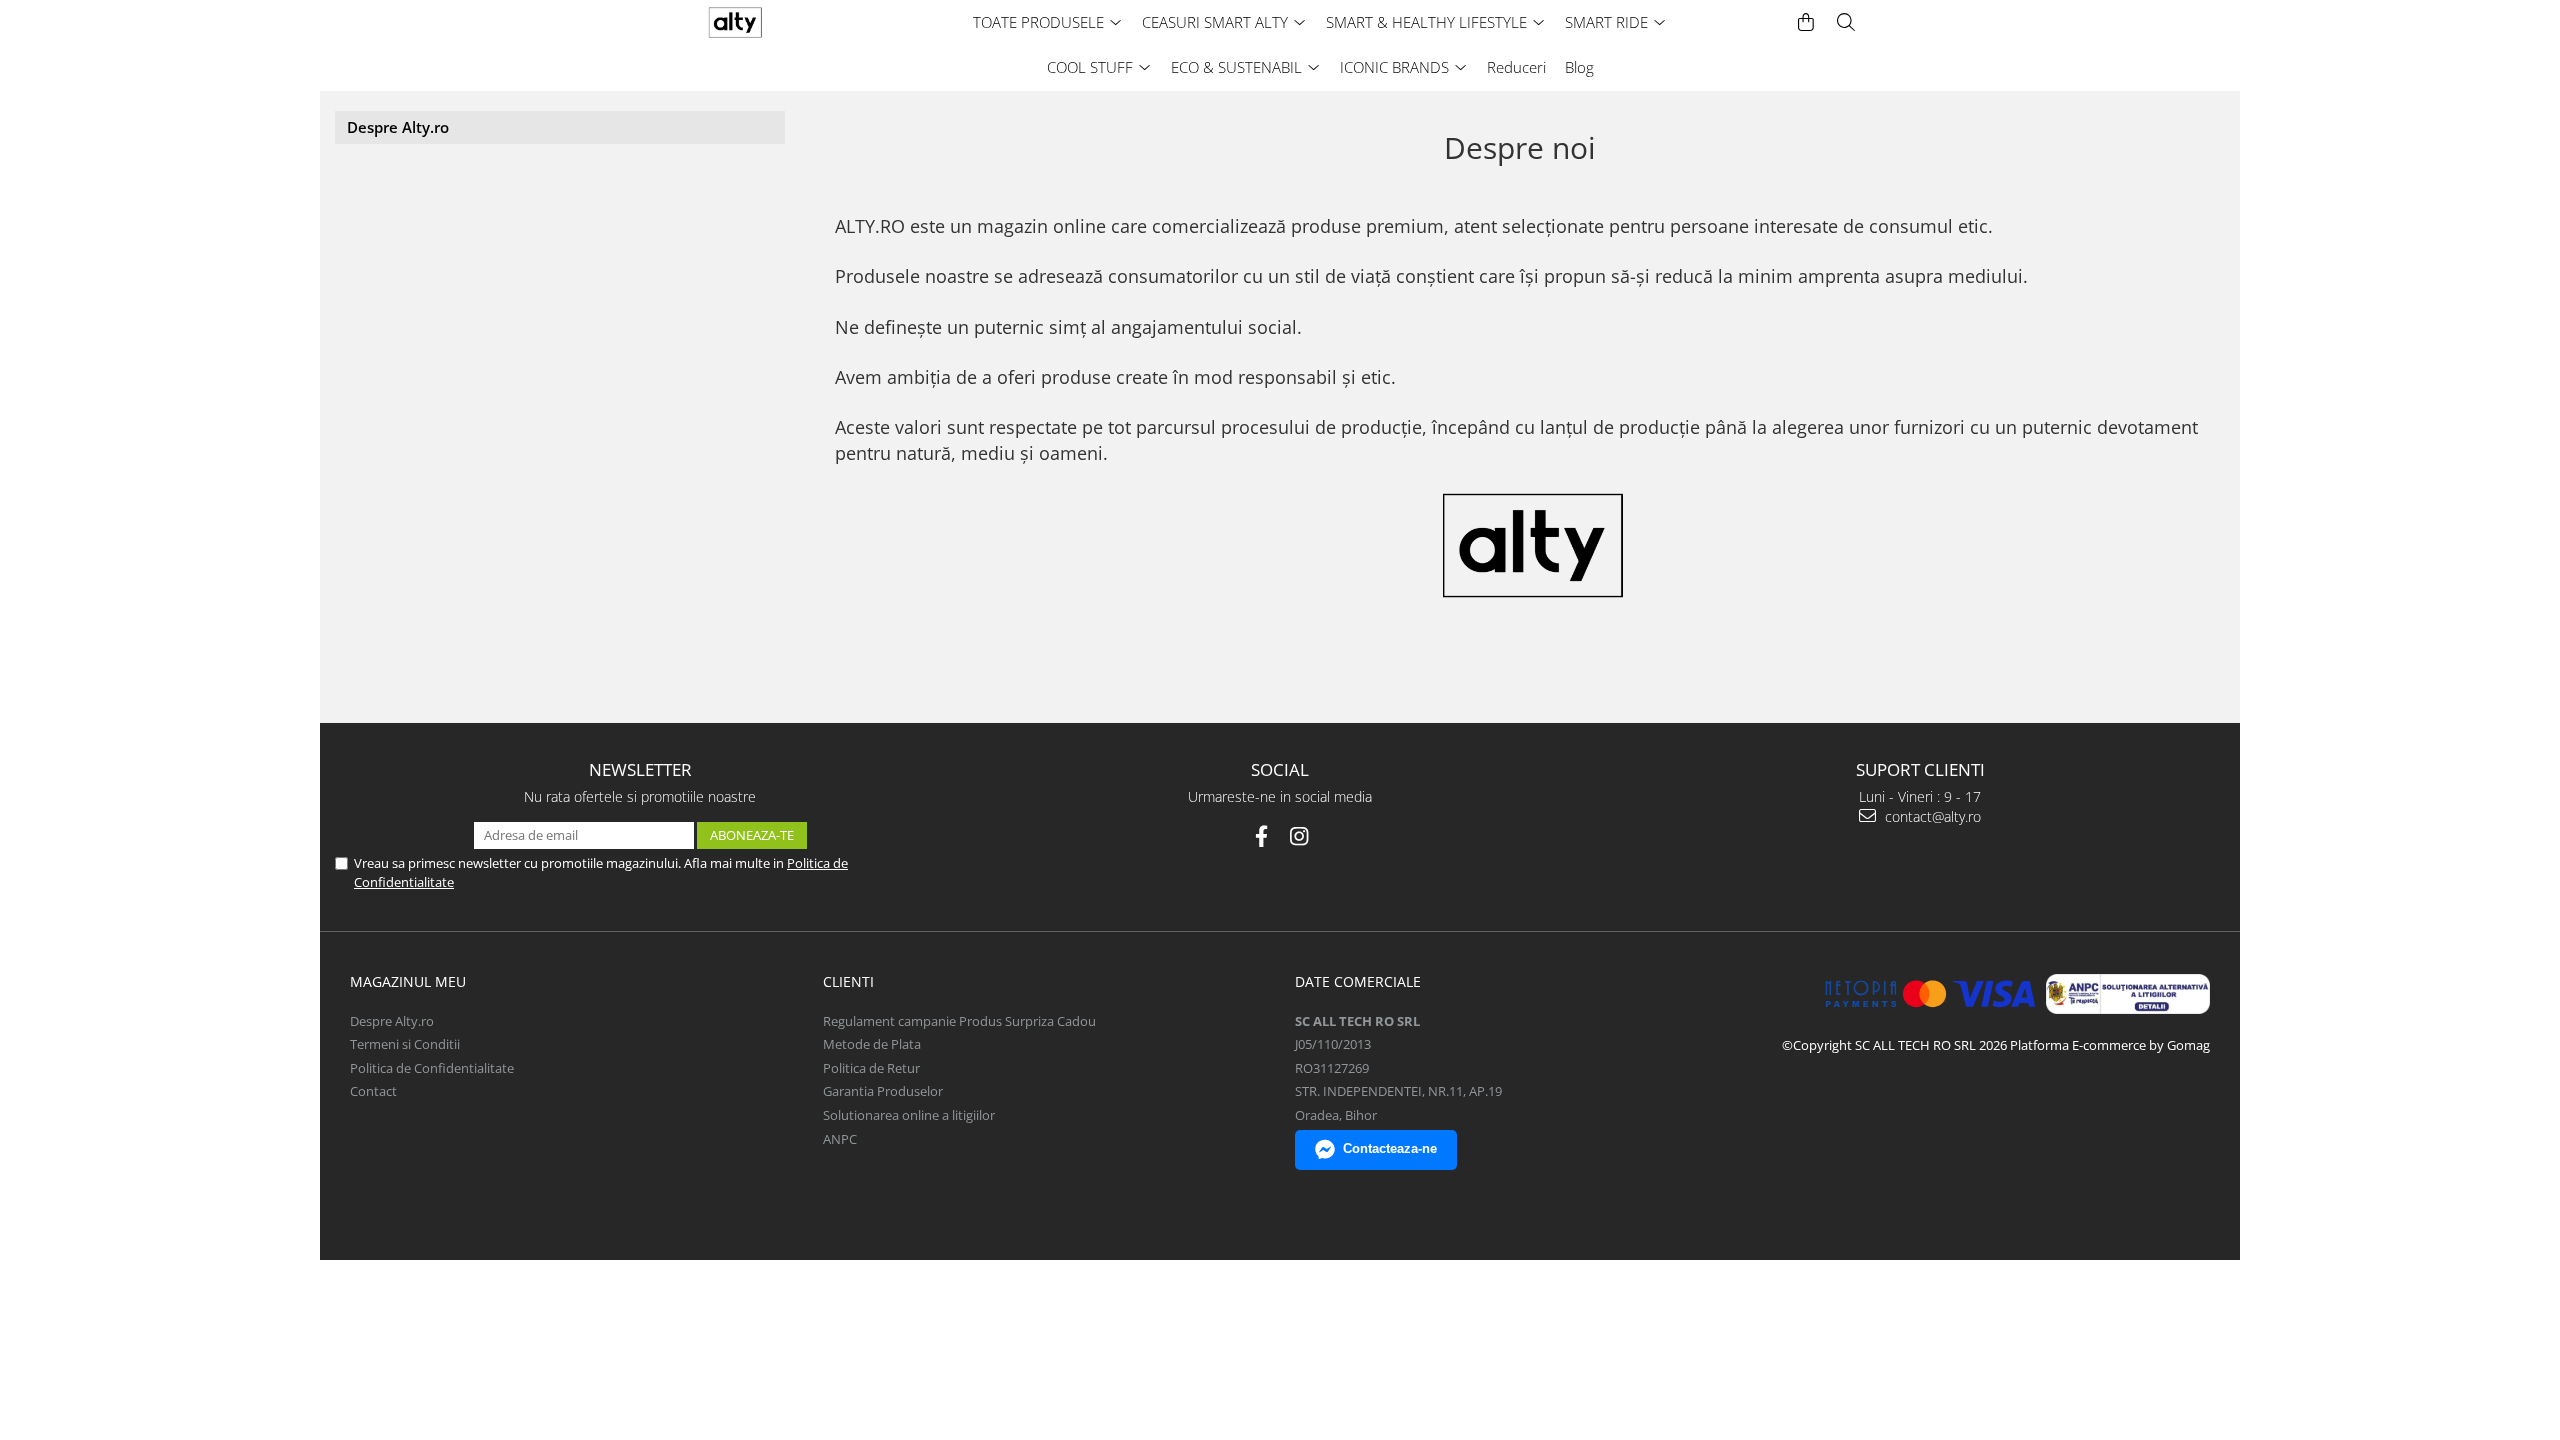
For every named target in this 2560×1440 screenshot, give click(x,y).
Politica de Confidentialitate (432, 1068)
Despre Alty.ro (398, 127)
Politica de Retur (871, 1068)
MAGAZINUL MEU (408, 981)
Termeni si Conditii (405, 1044)
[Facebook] (1261, 836)
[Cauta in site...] (1846, 22)
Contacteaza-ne (1390, 1148)
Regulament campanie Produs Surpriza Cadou (959, 1021)
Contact (373, 1091)
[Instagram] (1299, 836)
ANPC (840, 1139)
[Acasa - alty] (775, 22)
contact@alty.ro (1931, 816)
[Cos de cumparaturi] (1806, 22)
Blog (1579, 67)
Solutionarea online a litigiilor (909, 1115)
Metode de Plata (872, 1044)
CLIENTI (848, 981)
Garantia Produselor (883, 1091)
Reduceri (1516, 67)
